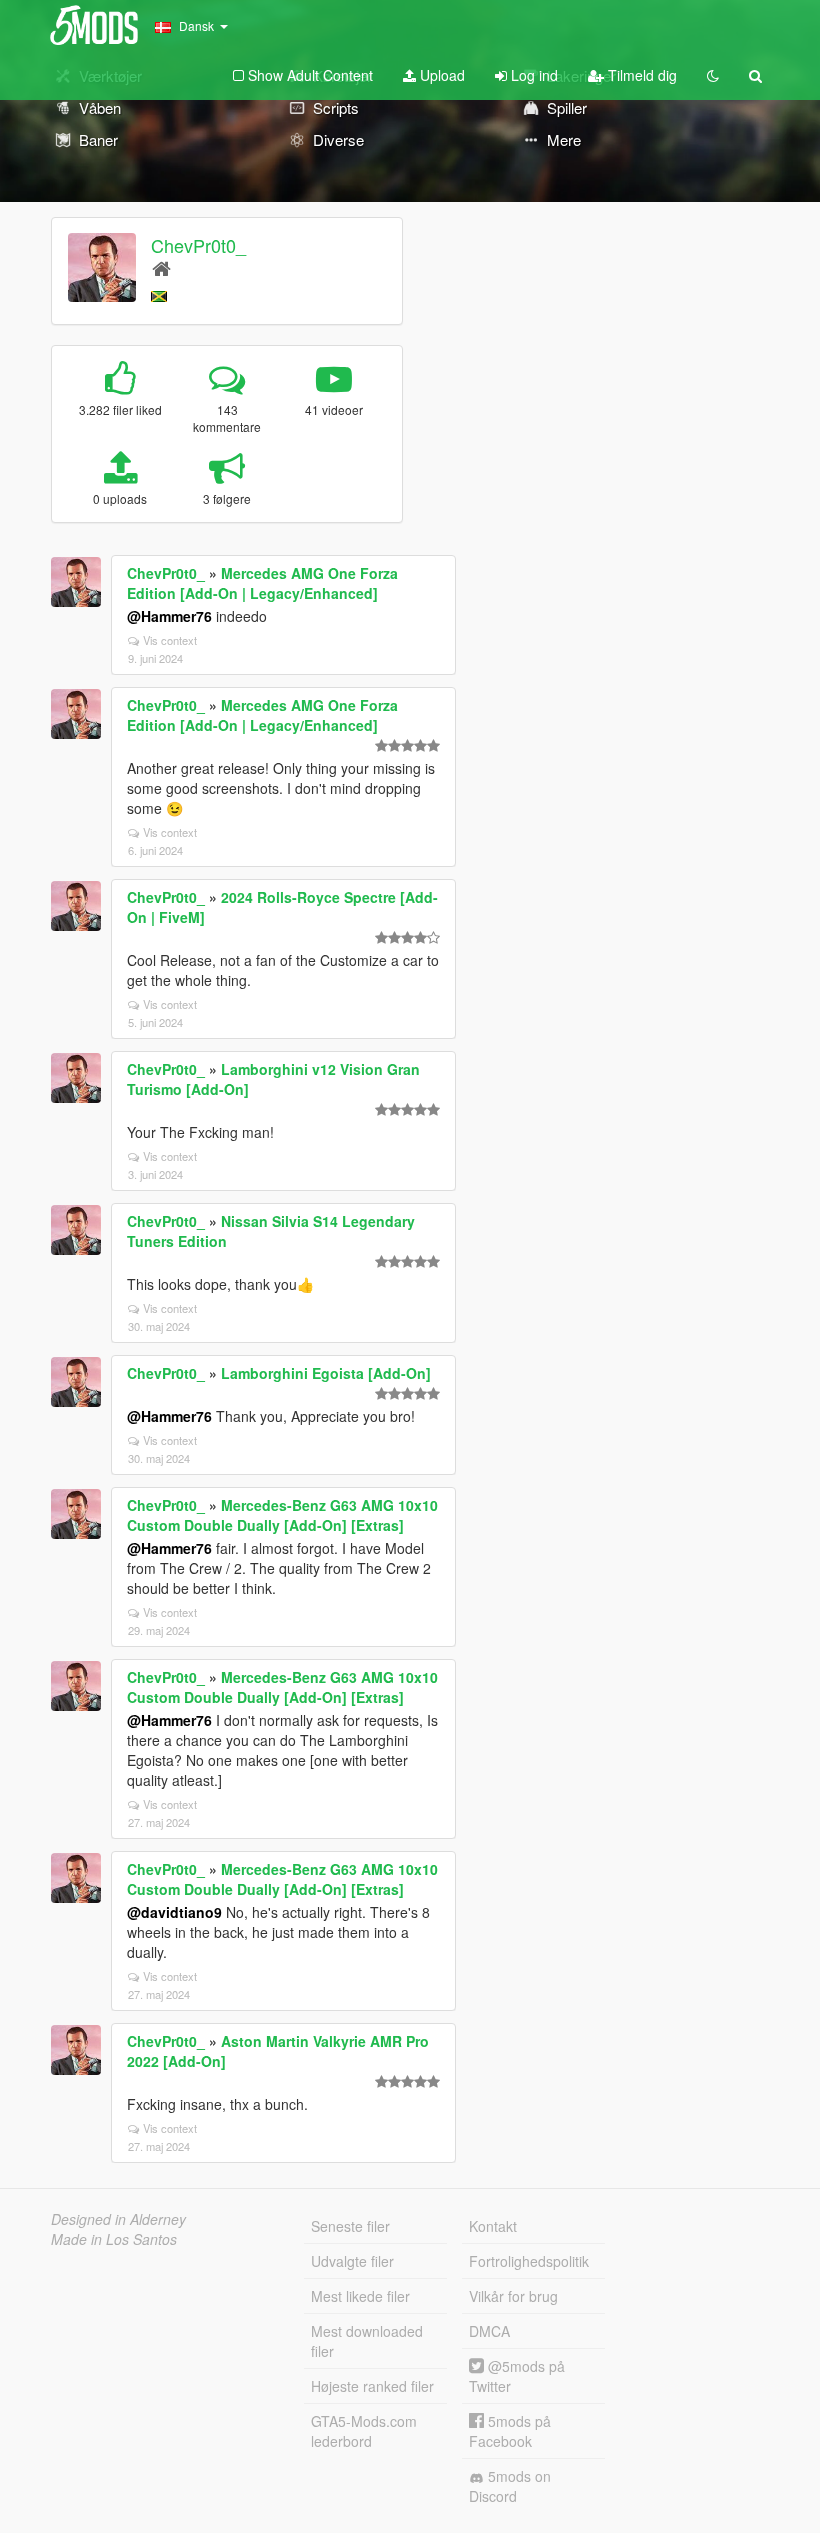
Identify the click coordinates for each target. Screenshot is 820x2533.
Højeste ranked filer (372, 2386)
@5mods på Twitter (517, 2376)
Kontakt (493, 2226)
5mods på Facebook (510, 2431)
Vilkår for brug (513, 2296)
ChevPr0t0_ (198, 245)
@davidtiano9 (174, 1912)
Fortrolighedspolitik (529, 2261)
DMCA (489, 2331)
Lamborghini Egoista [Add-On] (326, 1373)
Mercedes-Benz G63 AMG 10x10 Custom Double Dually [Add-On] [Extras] (282, 1515)
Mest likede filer (360, 2296)
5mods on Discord (510, 2486)
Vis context (170, 640)
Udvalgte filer (352, 2261)
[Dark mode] (713, 75)
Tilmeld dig (640, 75)
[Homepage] (161, 267)
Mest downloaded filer (367, 2341)
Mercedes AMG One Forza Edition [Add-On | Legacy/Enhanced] (262, 583)
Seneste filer (350, 2226)
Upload (440, 75)
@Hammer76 (169, 616)
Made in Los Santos (114, 2239)
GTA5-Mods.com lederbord (364, 2431)
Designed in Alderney (118, 2219)
